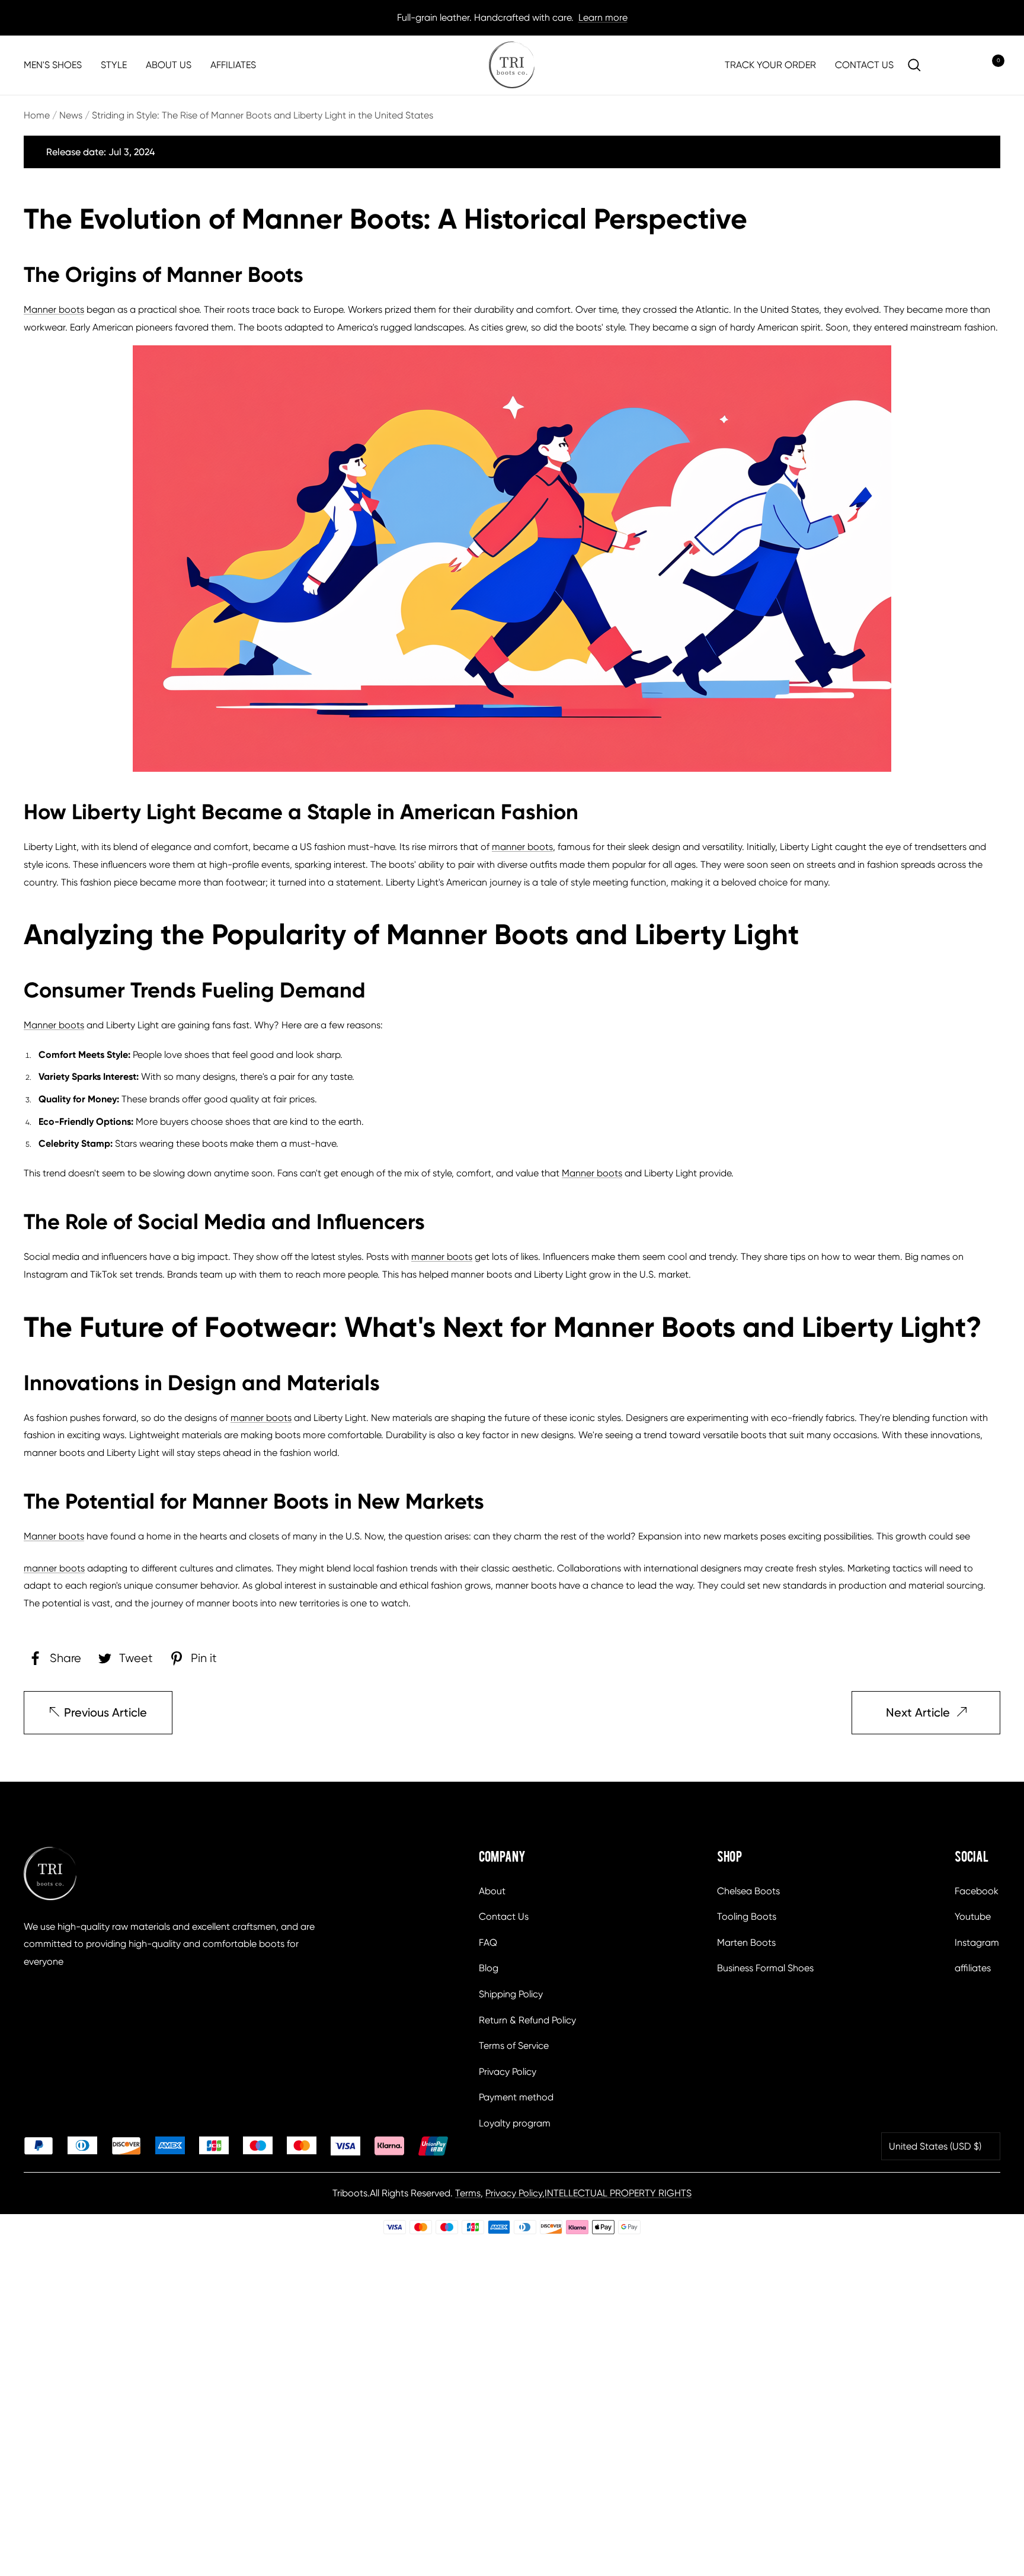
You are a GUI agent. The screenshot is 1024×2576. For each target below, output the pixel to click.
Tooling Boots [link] (747, 1916)
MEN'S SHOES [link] (53, 65)
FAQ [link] (488, 1943)
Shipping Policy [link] (511, 1994)
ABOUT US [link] (169, 65)
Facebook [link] (977, 1891)
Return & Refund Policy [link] (527, 2020)
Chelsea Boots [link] (748, 1891)
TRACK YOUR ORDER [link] (770, 65)
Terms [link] (468, 2193)
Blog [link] (489, 1968)
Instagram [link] (977, 1943)
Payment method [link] (516, 2097)
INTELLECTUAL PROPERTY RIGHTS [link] (618, 2193)
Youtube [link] (973, 1916)
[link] (512, 65)
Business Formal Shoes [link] (765, 1968)
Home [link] (37, 115)
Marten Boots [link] (746, 1943)
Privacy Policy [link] (508, 2072)
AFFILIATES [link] (233, 65)
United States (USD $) (935, 2146)
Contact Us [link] (504, 1916)
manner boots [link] (522, 847)
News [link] (71, 115)
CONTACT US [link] (864, 65)
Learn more (603, 17)
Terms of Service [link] (514, 2046)
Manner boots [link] (54, 309)
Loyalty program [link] (515, 2123)
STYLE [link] (114, 65)
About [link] (492, 1891)
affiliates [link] (973, 1968)
